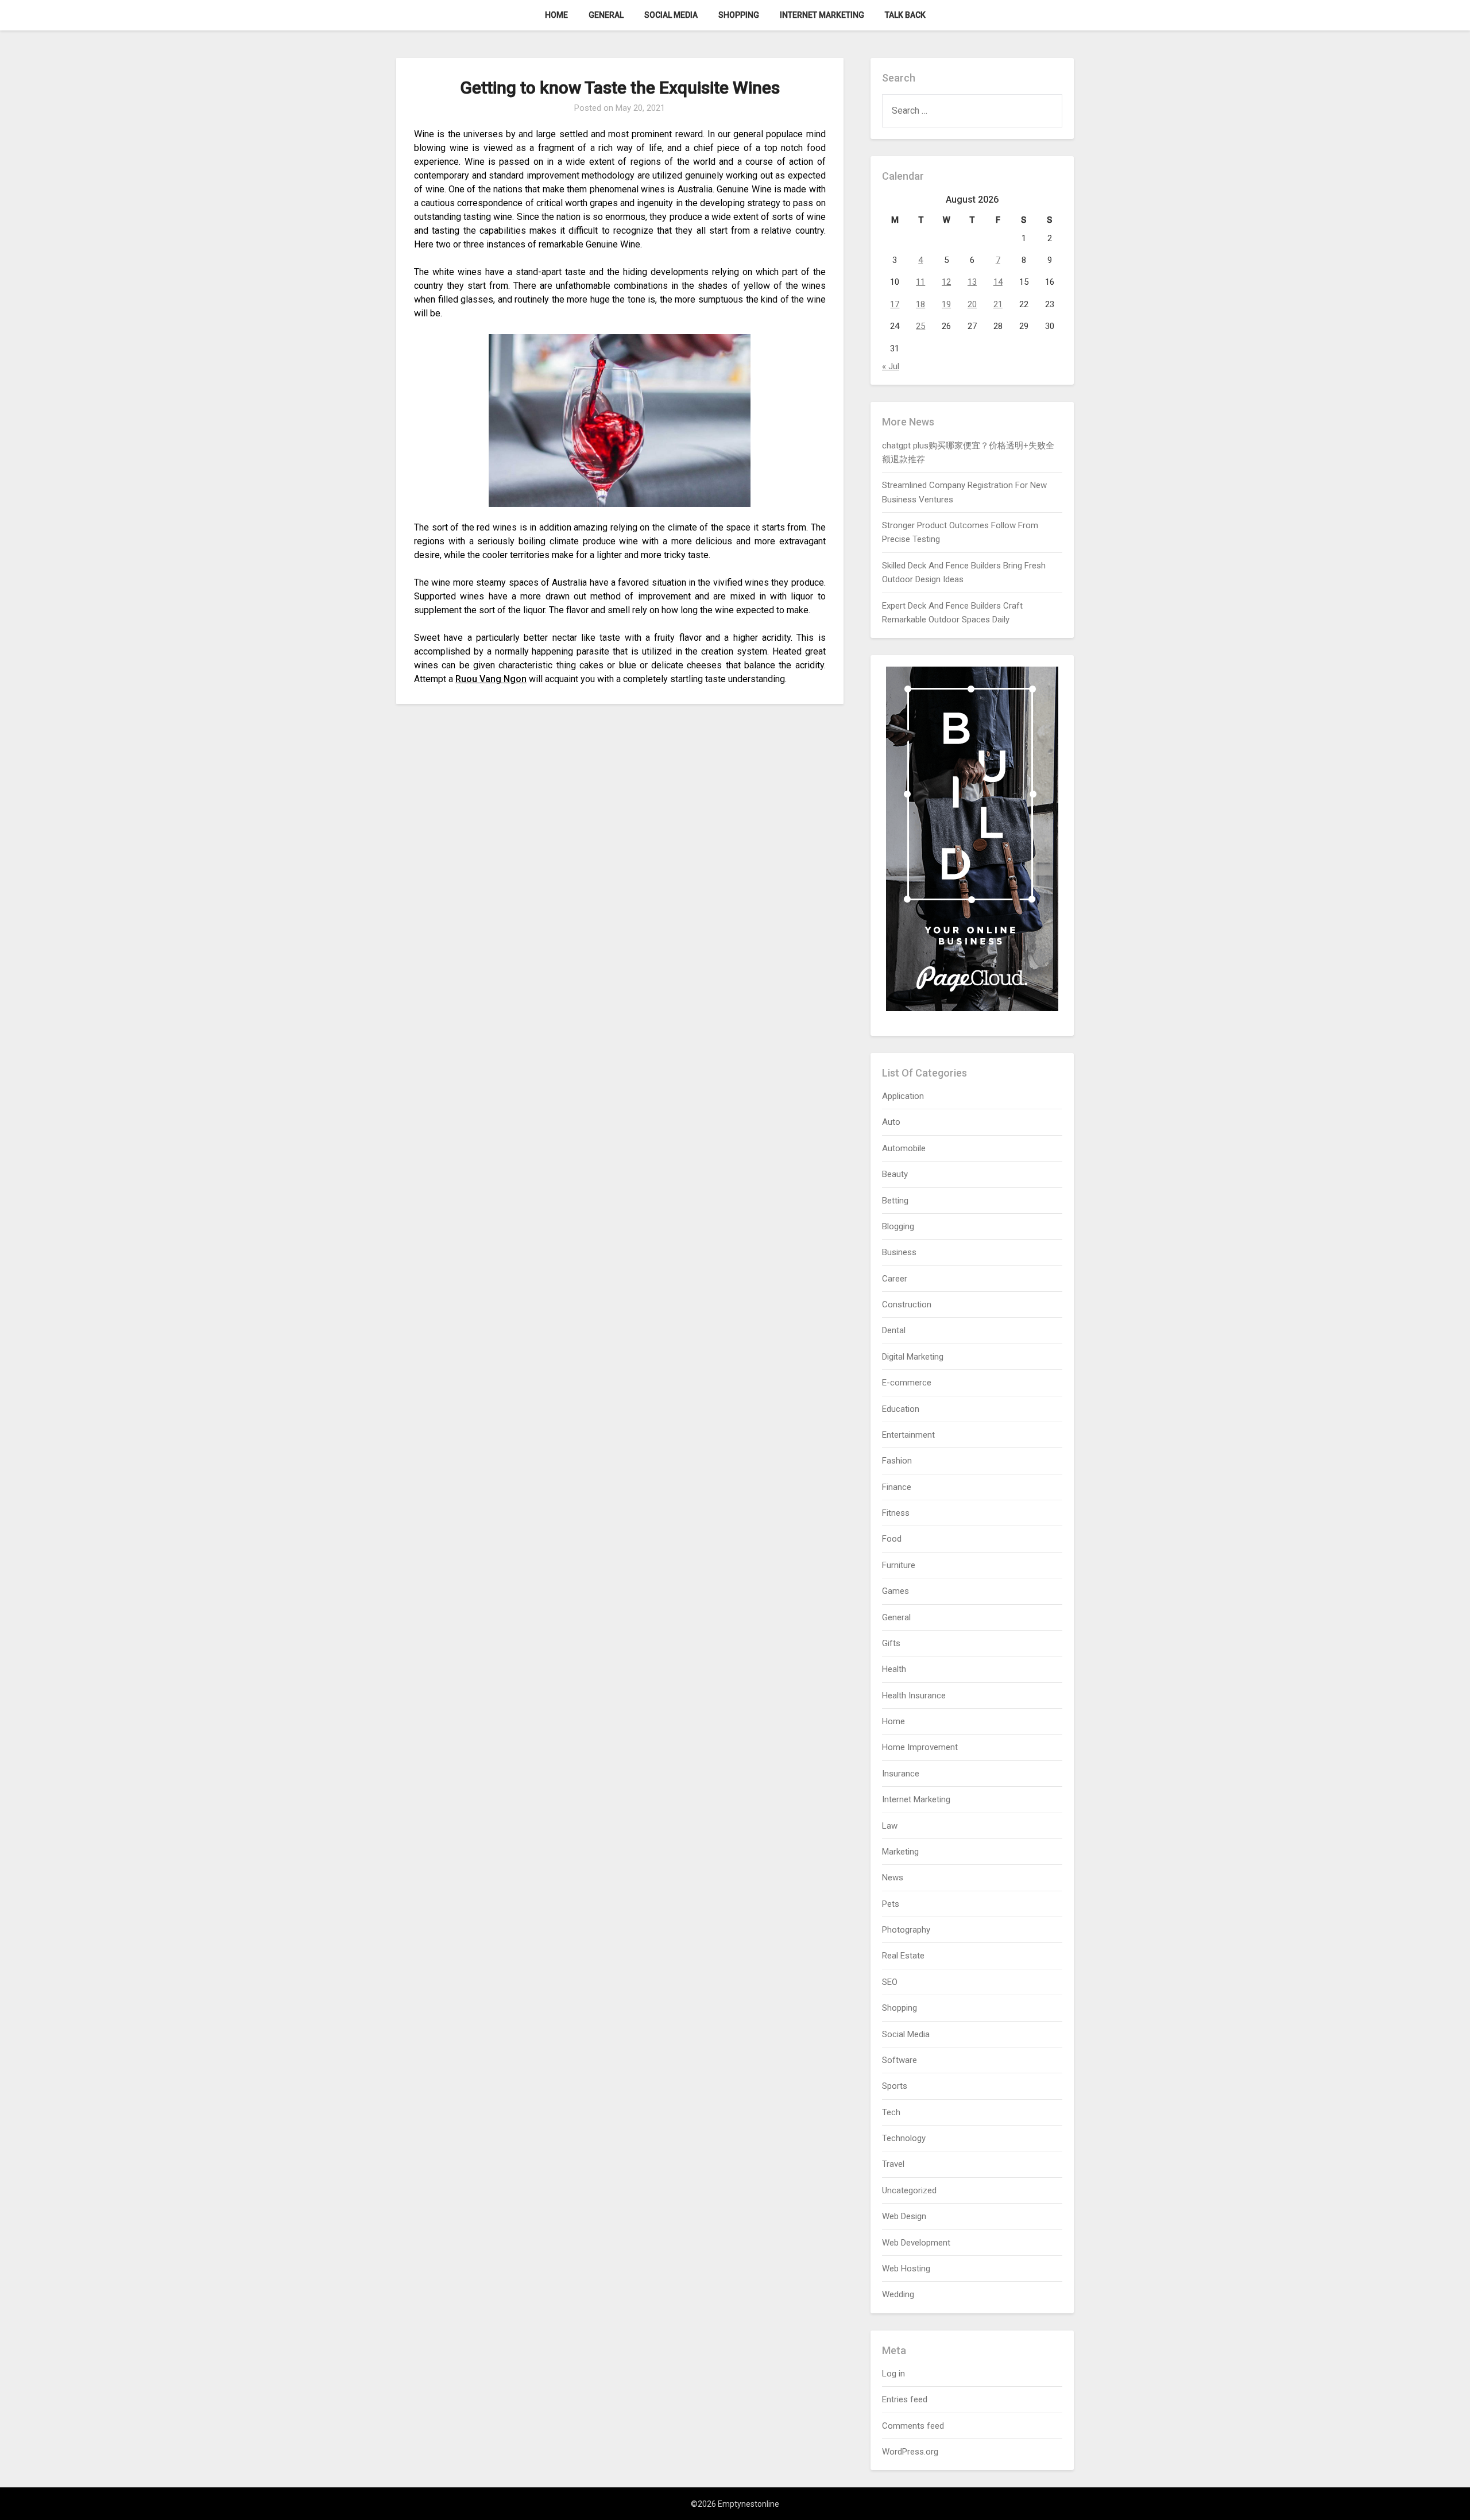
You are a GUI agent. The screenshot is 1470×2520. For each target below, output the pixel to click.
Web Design (904, 2216)
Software (900, 2060)
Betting (895, 1201)
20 (972, 304)
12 (946, 282)
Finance (897, 1487)
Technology (904, 2138)
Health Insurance (914, 1696)
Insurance (901, 1774)
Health (894, 1669)
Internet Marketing (822, 15)
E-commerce (907, 1383)
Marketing (900, 1852)
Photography (906, 1930)
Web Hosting (906, 2269)
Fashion (897, 1461)
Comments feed (913, 2426)
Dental (894, 1330)
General (606, 15)
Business (899, 1252)
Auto (891, 1122)
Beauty (895, 1174)
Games (895, 1591)
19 (946, 304)
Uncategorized (909, 2190)
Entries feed (905, 2399)
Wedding (898, 2294)
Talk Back (905, 15)
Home (556, 15)
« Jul (891, 366)
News (893, 1878)
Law (890, 1826)
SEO (890, 1982)
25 (920, 326)
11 (920, 282)
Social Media (671, 15)
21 (998, 304)
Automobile (904, 1148)
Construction (907, 1304)
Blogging (898, 1226)
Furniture (899, 1565)
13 (972, 282)
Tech (891, 2112)
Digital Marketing (913, 1357)
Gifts (891, 1643)
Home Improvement (920, 1747)
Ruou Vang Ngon (491, 679)
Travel (893, 2164)
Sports (895, 2086)
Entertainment (908, 1435)
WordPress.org (910, 2452)
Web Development (916, 2243)
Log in (893, 2374)
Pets (891, 1904)
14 (998, 282)
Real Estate (903, 1956)
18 (920, 304)
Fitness (896, 1513)
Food (892, 1539)
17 (895, 304)
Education (901, 1409)
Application (903, 1096)
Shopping (739, 15)
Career (895, 1279)
